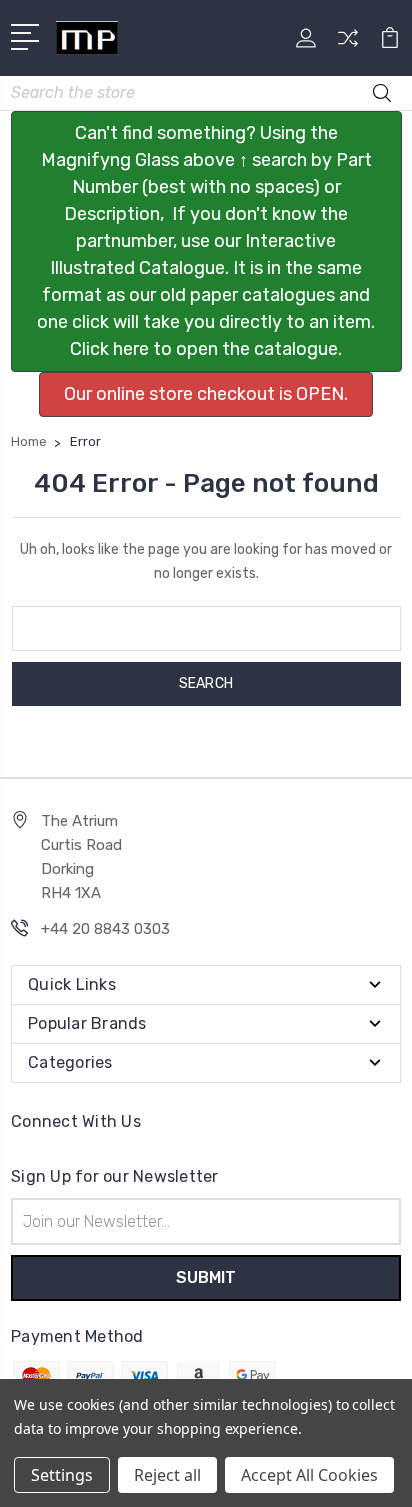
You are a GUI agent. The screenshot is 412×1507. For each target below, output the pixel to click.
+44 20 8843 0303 (105, 929)
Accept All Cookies (309, 1475)
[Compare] (348, 44)
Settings (62, 1475)
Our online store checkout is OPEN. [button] (206, 394)
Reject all (167, 1475)
